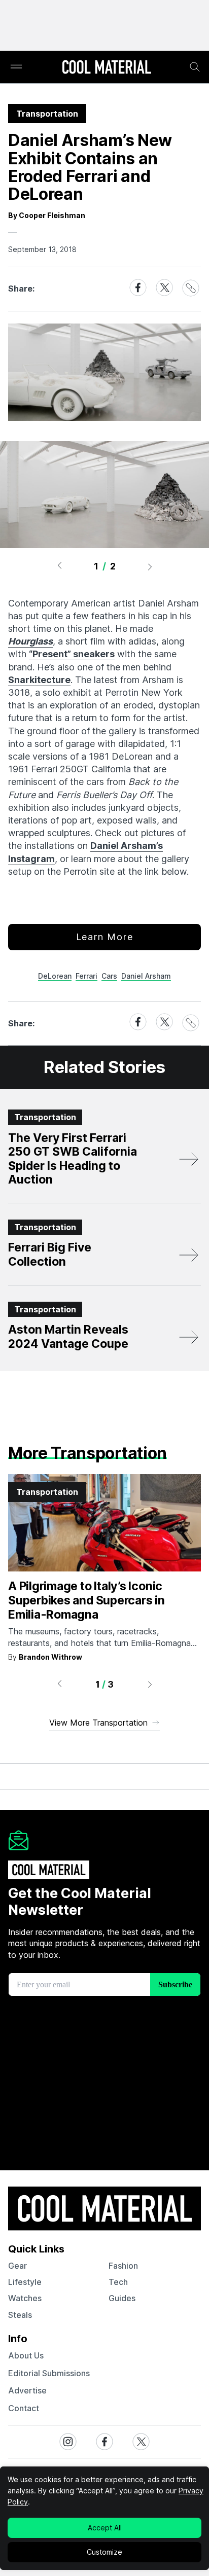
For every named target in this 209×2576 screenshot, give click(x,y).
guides (122, 2298)
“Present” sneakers (72, 654)
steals (20, 2315)
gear (18, 2266)
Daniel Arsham (146, 976)
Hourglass (30, 641)
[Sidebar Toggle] (16, 67)
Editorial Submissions (49, 2373)
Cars (109, 976)
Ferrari (86, 976)
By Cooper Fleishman (47, 215)
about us (26, 2355)
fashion (123, 2266)
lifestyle (25, 2282)
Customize (104, 2552)
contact (24, 2408)
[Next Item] (150, 566)
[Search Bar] (195, 67)
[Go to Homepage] (107, 68)
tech (118, 2282)
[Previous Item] (59, 566)
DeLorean (55, 976)
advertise (27, 2390)
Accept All (105, 2528)
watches (25, 2298)
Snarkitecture (39, 680)
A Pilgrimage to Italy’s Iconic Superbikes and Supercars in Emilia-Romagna (86, 1600)
